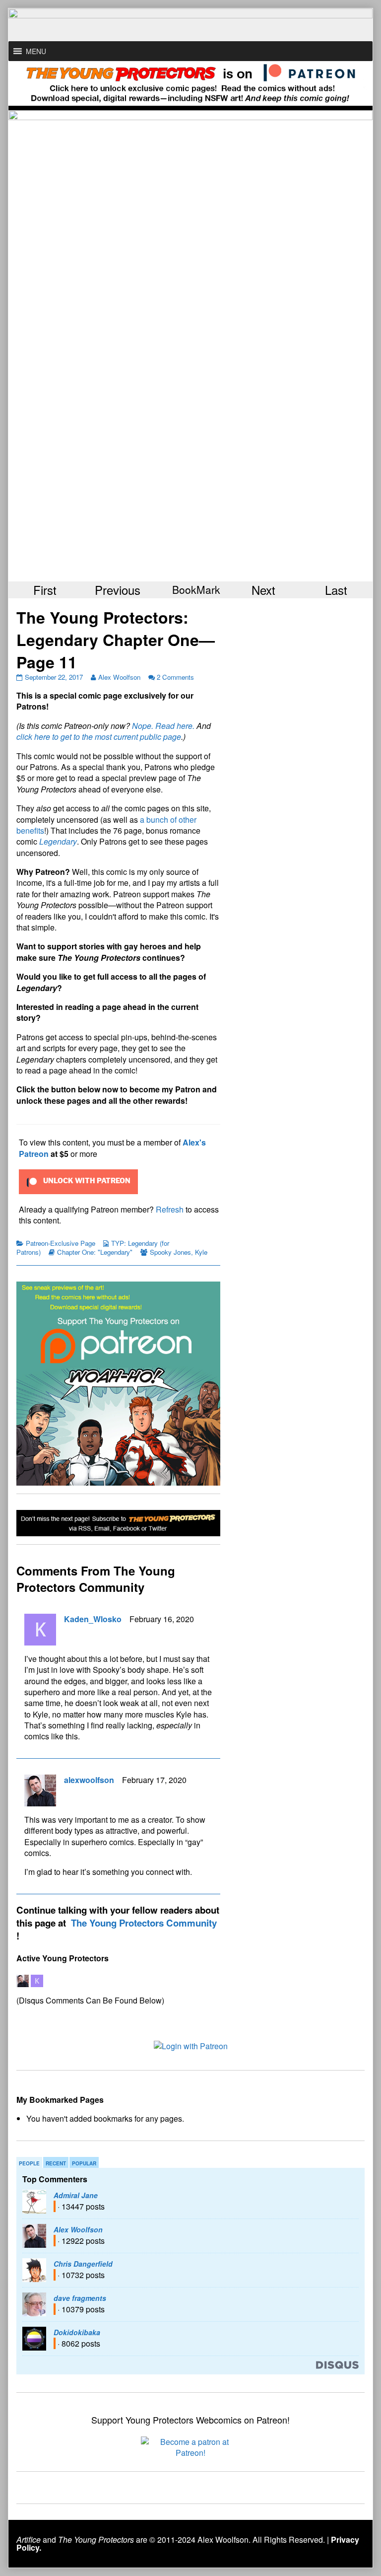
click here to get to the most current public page (99, 737)
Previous (118, 590)
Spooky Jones (170, 1252)
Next (263, 590)
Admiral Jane (76, 2195)
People (29, 2163)
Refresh (170, 1209)
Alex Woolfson (119, 677)
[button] (36, 51)
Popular (84, 2163)
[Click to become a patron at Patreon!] (190, 2446)
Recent (56, 2163)
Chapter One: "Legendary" (95, 1252)
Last (336, 590)
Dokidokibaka (77, 2332)
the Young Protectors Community (144, 1923)
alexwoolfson (89, 1780)
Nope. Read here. (163, 726)
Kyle (201, 1252)
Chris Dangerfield (83, 2264)
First (45, 590)
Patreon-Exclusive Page (61, 1243)
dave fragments (80, 2298)
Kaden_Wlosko (93, 1619)
